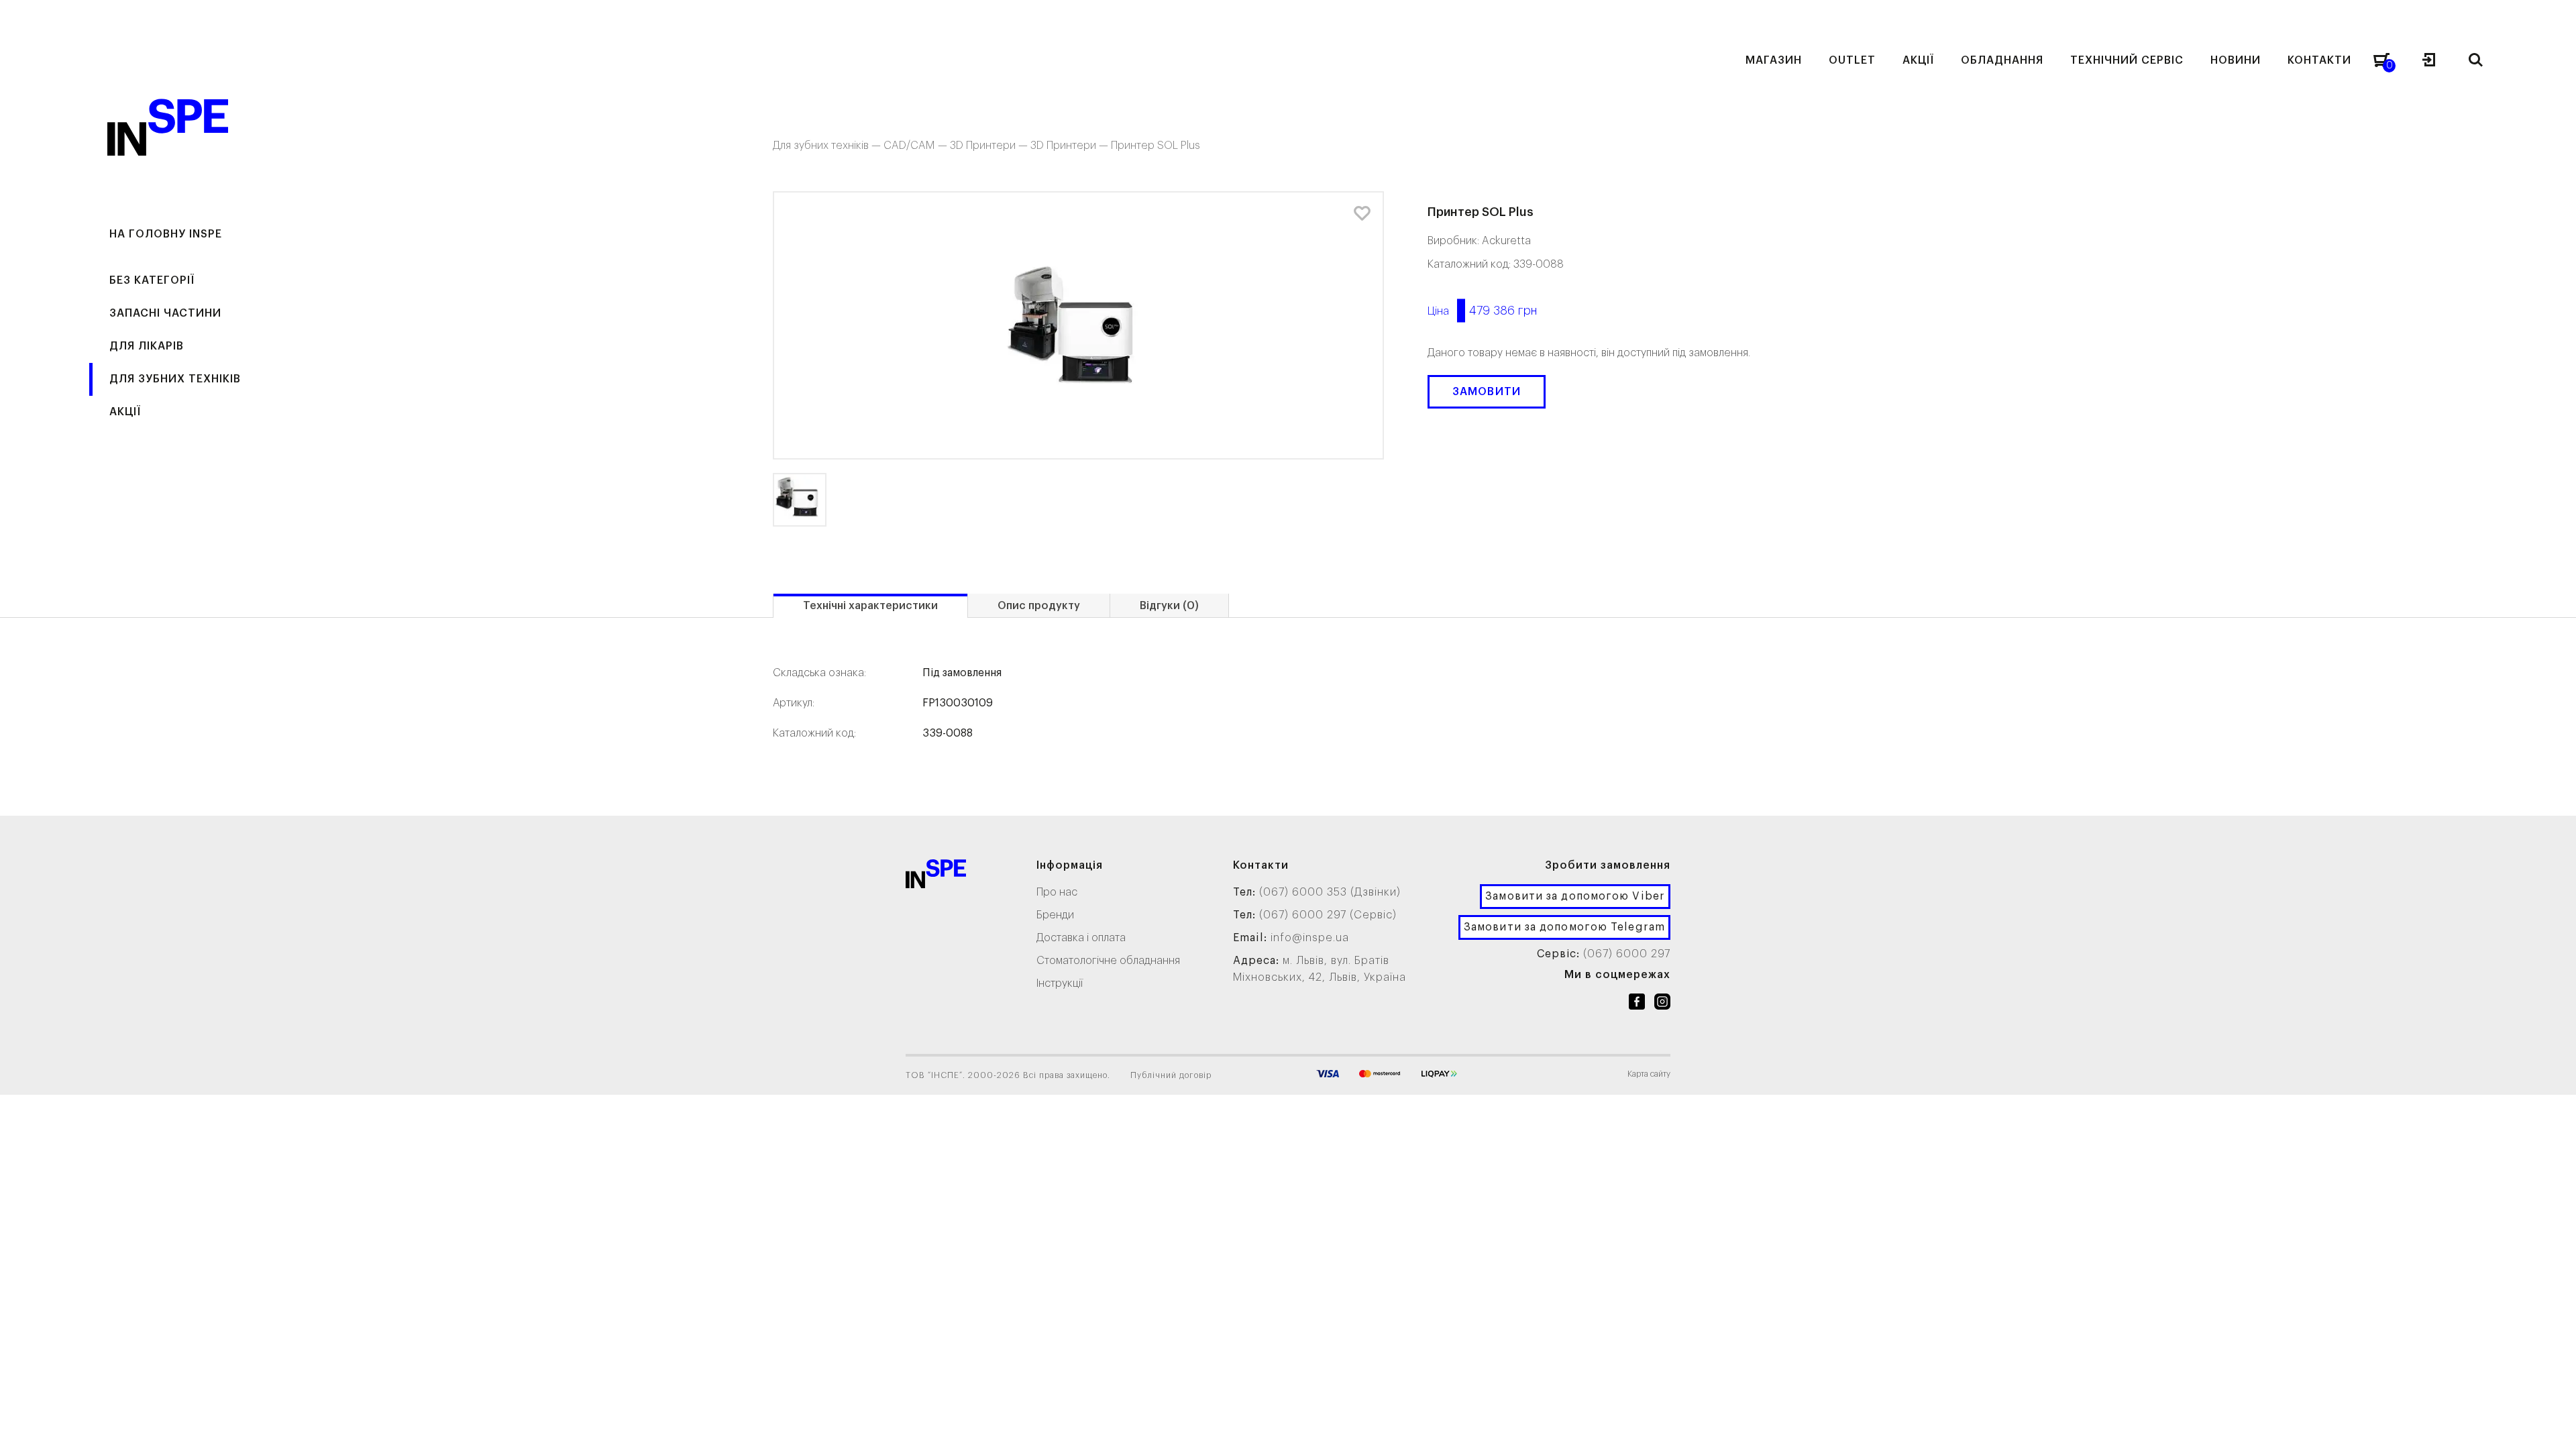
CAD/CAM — (917, 146)
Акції (125, 412)
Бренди (1055, 915)
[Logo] (936, 876)
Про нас (1057, 892)
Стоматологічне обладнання (1108, 961)
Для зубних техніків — (828, 146)
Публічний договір (1171, 1075)
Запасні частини (165, 313)
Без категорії (152, 280)
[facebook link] (1637, 1004)
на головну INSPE (166, 234)
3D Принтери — (990, 146)
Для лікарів (147, 346)
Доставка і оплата (1081, 938)
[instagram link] (1662, 1004)
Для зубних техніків (175, 379)
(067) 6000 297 (1627, 954)
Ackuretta (1506, 241)
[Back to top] (2553, 1426)
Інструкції (1060, 983)
